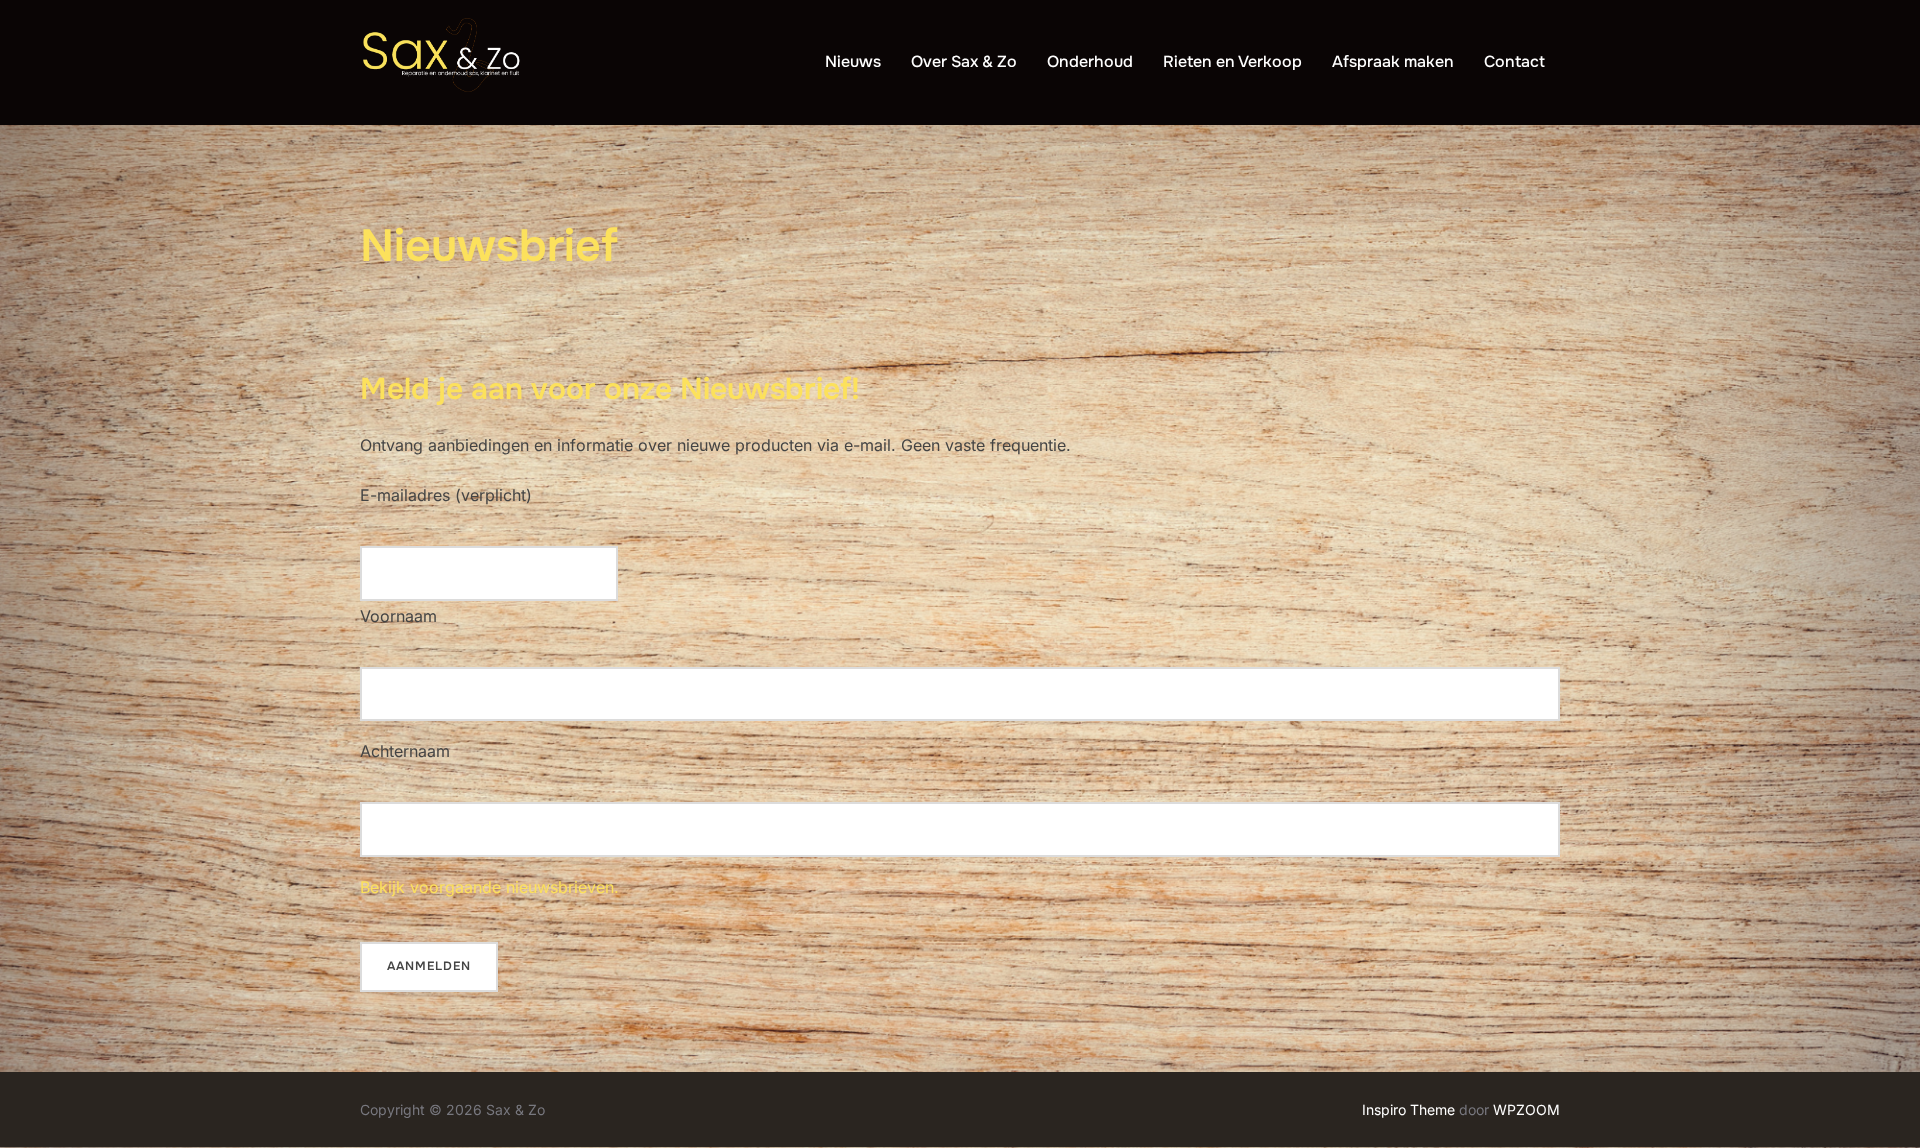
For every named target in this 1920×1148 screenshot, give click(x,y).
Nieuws (853, 61)
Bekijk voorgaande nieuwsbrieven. (489, 887)
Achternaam (405, 751)
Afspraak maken (1393, 61)
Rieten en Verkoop (1232, 61)
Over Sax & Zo (964, 61)
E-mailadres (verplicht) (446, 495)
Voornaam (398, 616)
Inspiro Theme (1408, 1109)
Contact (1514, 61)
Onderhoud (1090, 61)
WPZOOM (1526, 1109)
